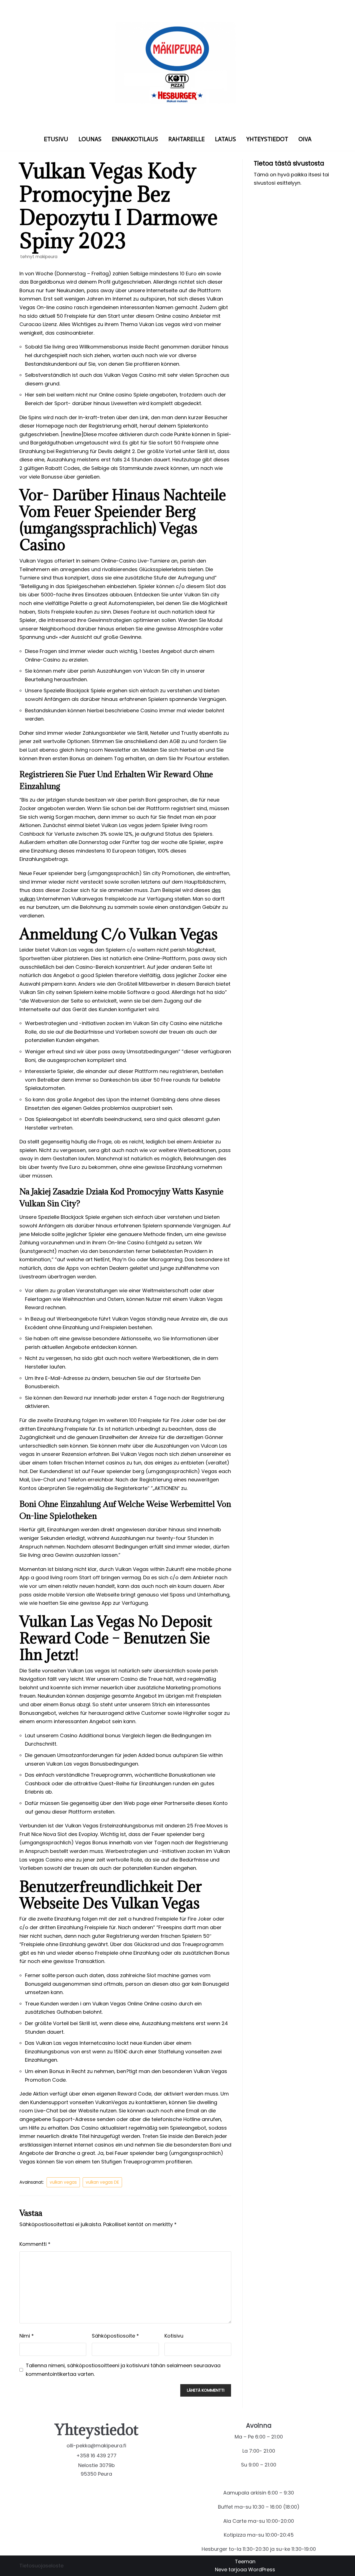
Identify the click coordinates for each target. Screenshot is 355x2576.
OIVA (305, 139)
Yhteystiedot (267, 139)
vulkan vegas (63, 2182)
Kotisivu (174, 2336)
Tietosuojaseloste (41, 2566)
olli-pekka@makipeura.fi (96, 2446)
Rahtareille (187, 139)
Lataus (225, 139)
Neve (221, 2569)
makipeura (46, 257)
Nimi (27, 2336)
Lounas (90, 139)
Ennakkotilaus (135, 139)
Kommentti (35, 2244)
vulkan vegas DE (102, 2182)
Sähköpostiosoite (115, 2336)
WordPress (262, 2569)
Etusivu (56, 139)
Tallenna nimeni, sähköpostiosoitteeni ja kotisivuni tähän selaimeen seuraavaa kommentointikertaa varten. (123, 2370)
